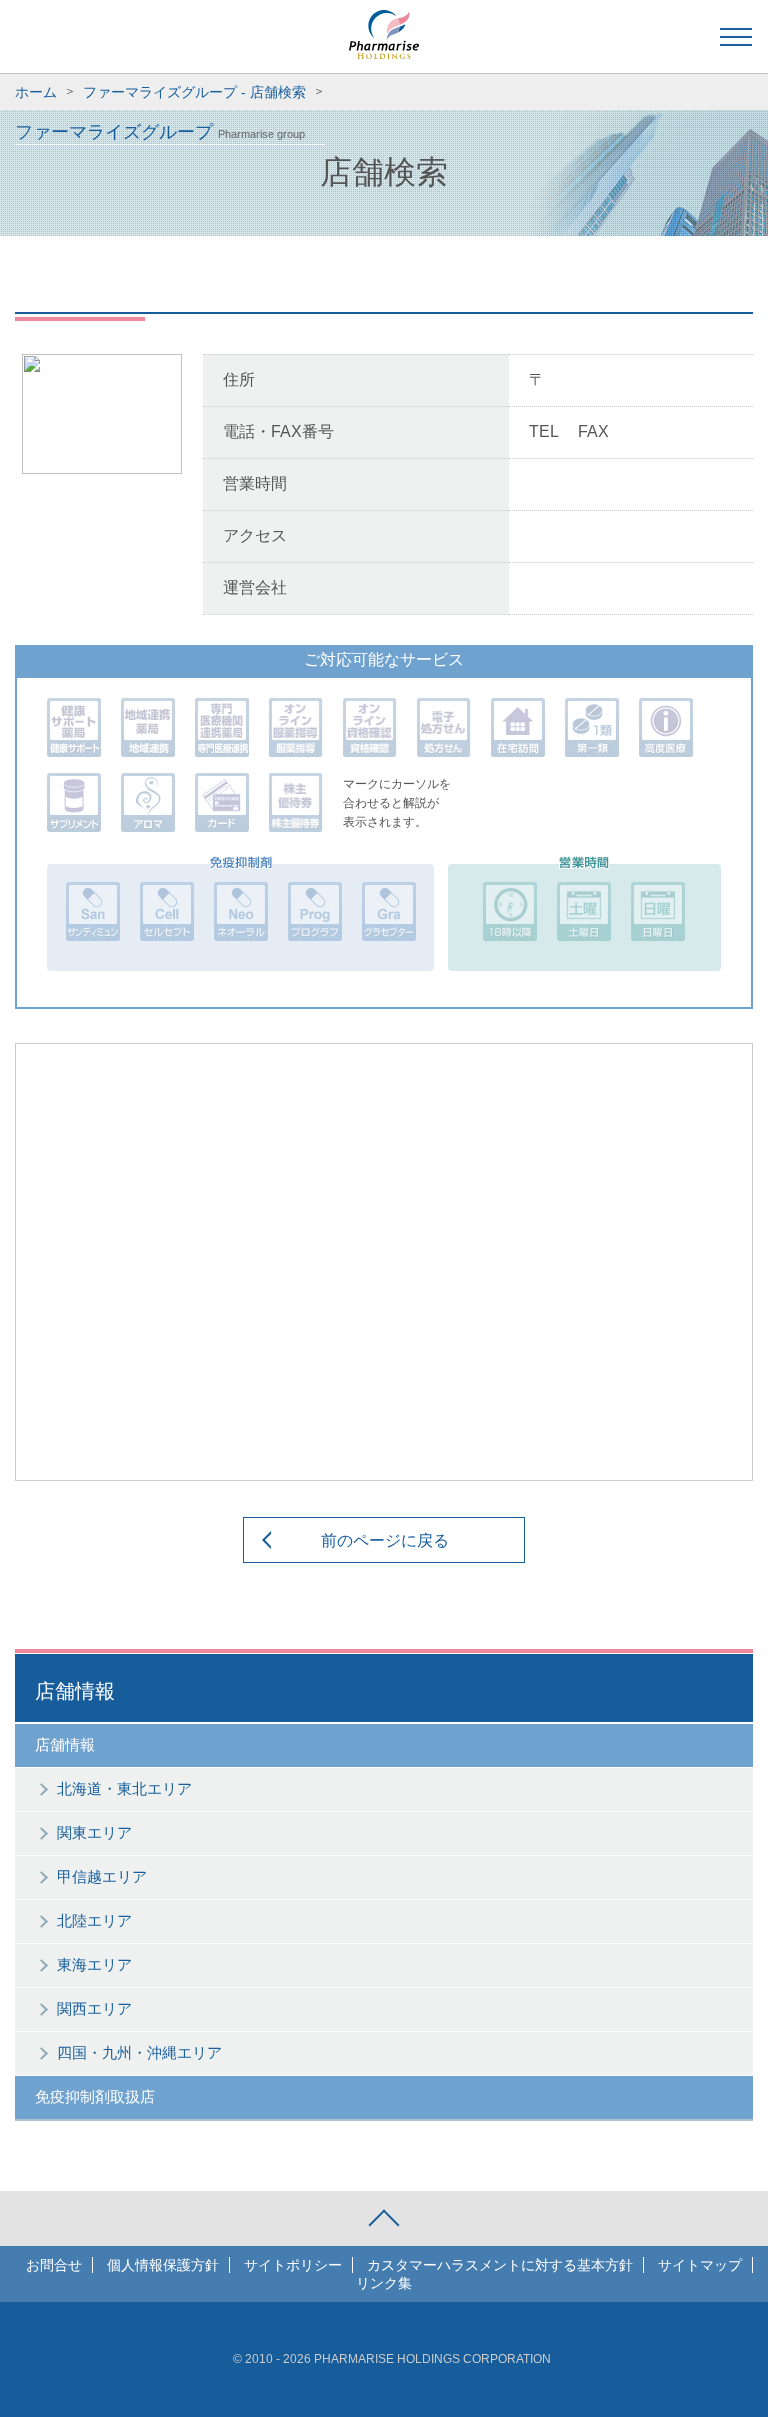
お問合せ (54, 2265)
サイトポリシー (293, 2265)
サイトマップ (700, 2265)
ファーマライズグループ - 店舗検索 (194, 92)
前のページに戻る (385, 1540)
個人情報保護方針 (163, 2265)
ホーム (36, 92)
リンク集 (384, 2283)
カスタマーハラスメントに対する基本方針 (500, 2265)
